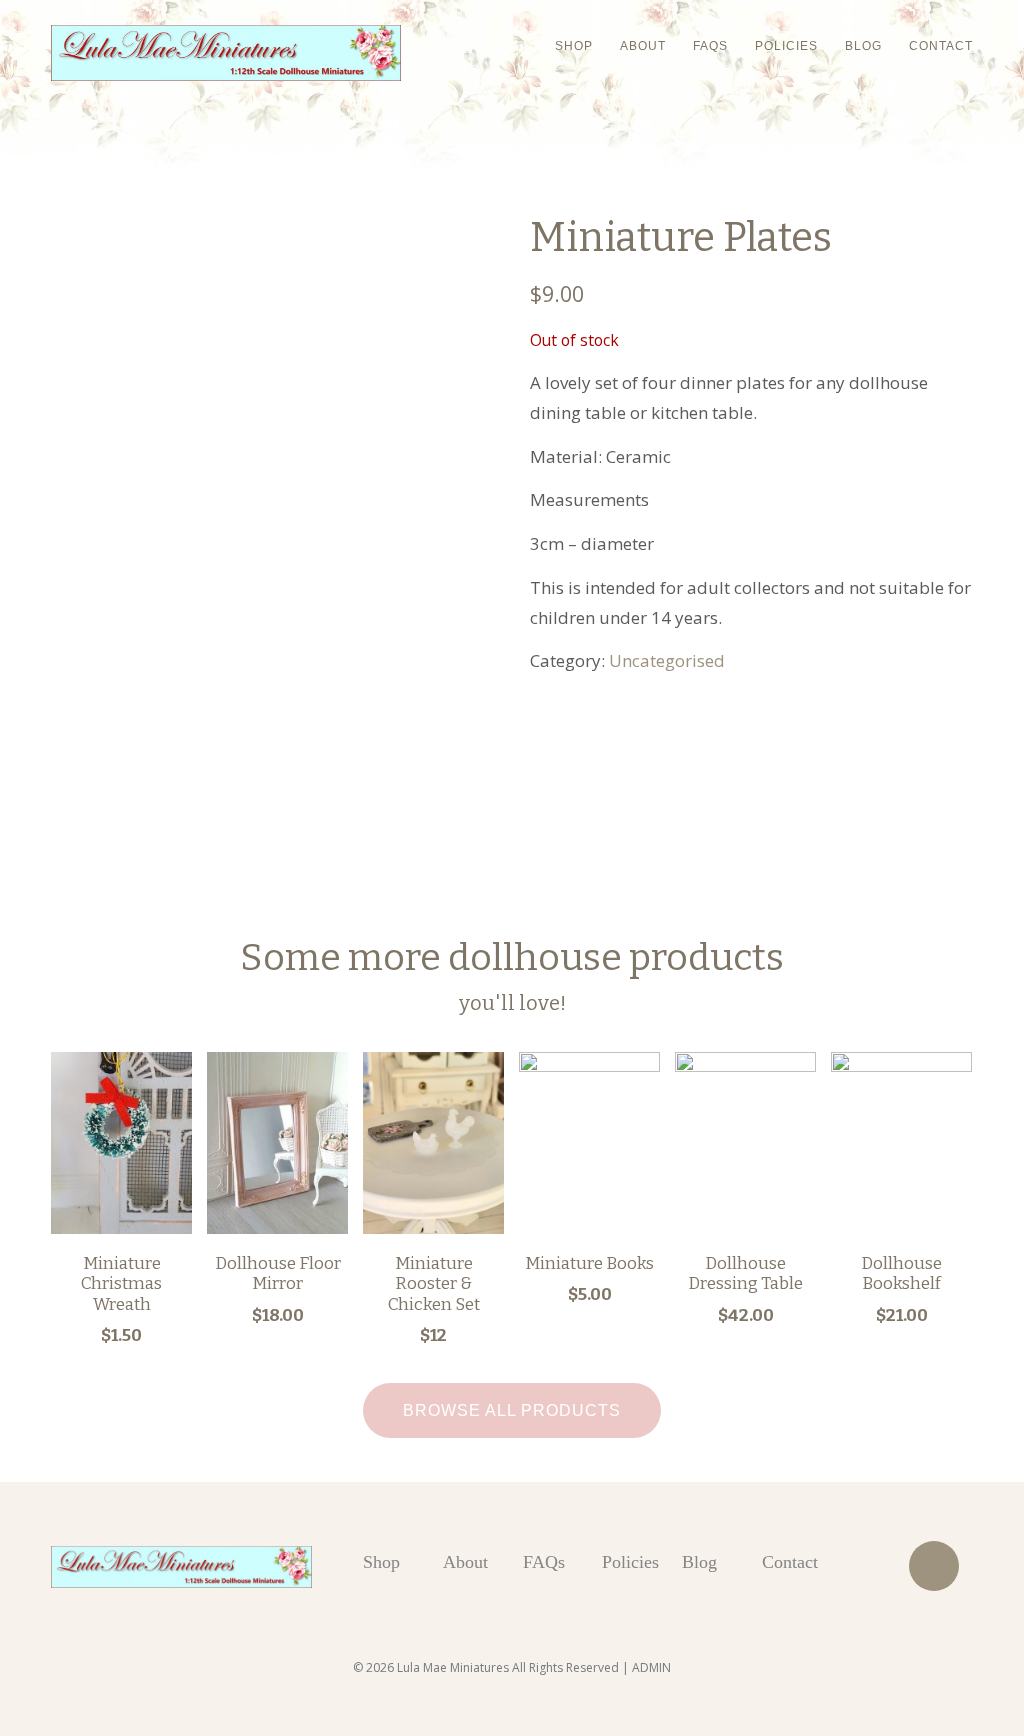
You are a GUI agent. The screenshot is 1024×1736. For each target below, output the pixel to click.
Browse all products (512, 1410)
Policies (786, 46)
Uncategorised (667, 660)
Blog (863, 46)
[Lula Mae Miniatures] (226, 53)
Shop (574, 46)
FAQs (710, 46)
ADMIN (651, 1667)
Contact (941, 46)
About (643, 46)
